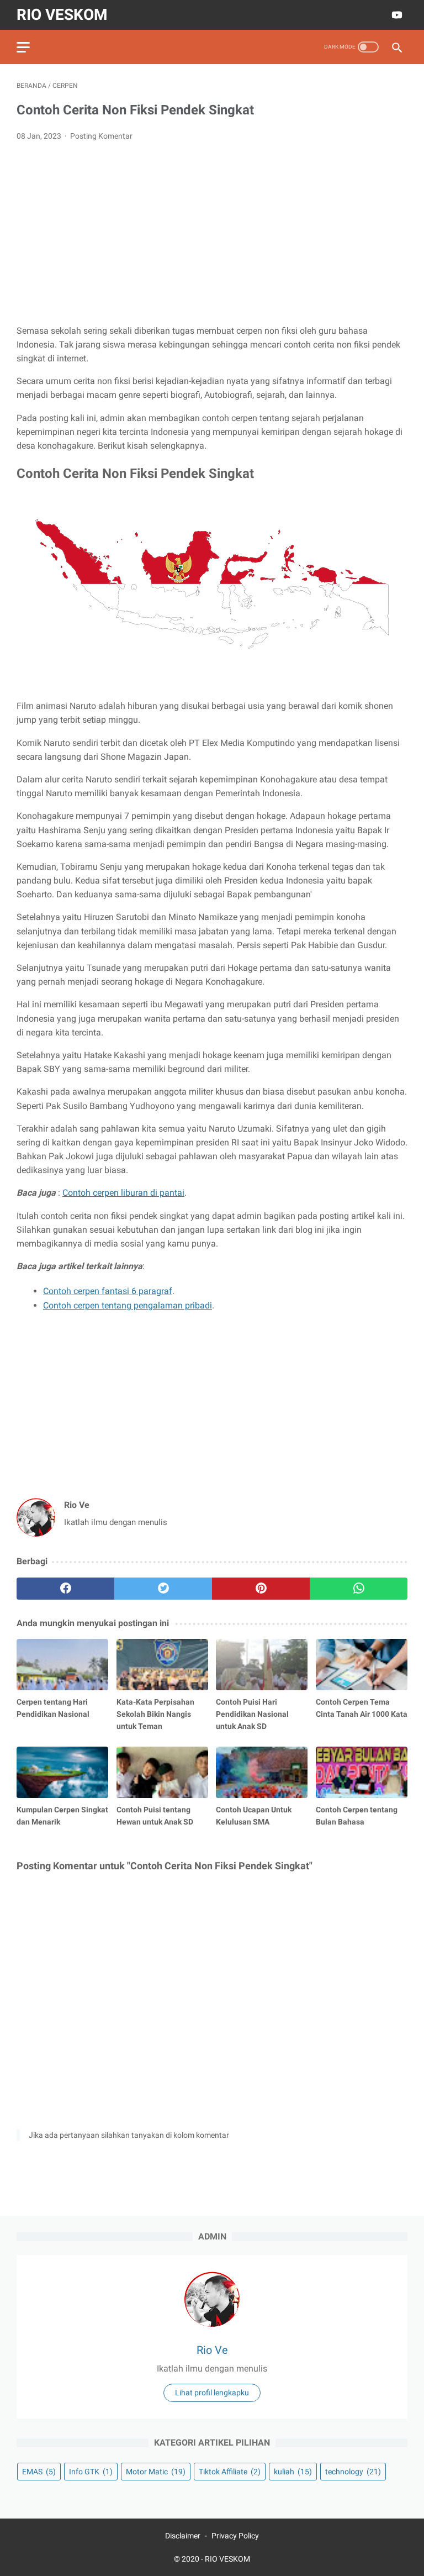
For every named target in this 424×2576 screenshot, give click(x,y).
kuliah (293, 2472)
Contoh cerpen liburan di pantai (123, 1193)
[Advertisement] (212, 233)
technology (353, 2472)
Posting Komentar (101, 136)
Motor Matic (156, 2472)
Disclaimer (183, 2536)
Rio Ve (212, 2350)
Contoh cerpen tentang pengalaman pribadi (128, 1305)
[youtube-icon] (396, 15)
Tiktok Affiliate (230, 2472)
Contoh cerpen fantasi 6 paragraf (108, 1291)
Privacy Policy (235, 2536)
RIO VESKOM (62, 15)
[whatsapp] (359, 1589)
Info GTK (91, 2472)
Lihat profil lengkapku (212, 2393)
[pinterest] (261, 1589)
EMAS (39, 2472)
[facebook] (65, 1589)
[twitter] (163, 1589)
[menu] (23, 47)
